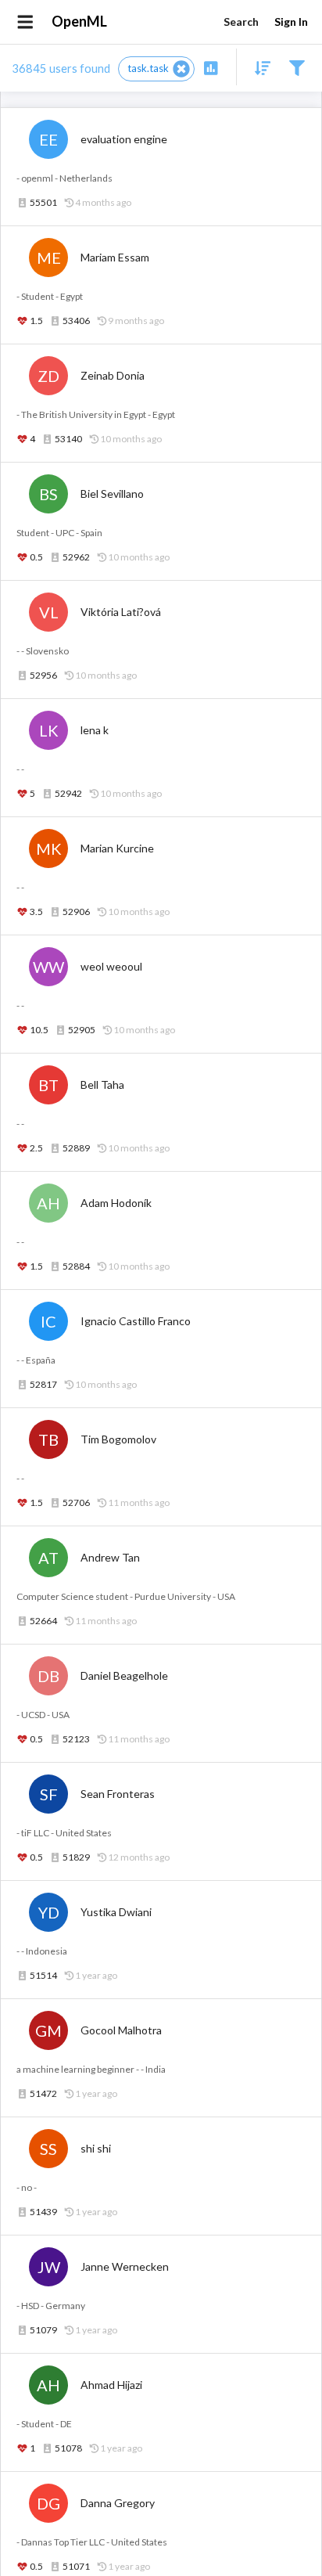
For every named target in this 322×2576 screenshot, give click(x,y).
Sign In (291, 22)
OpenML (79, 21)
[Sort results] (258, 67)
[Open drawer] (25, 22)
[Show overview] (211, 67)
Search (241, 22)
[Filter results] (297, 67)
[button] (156, 69)
